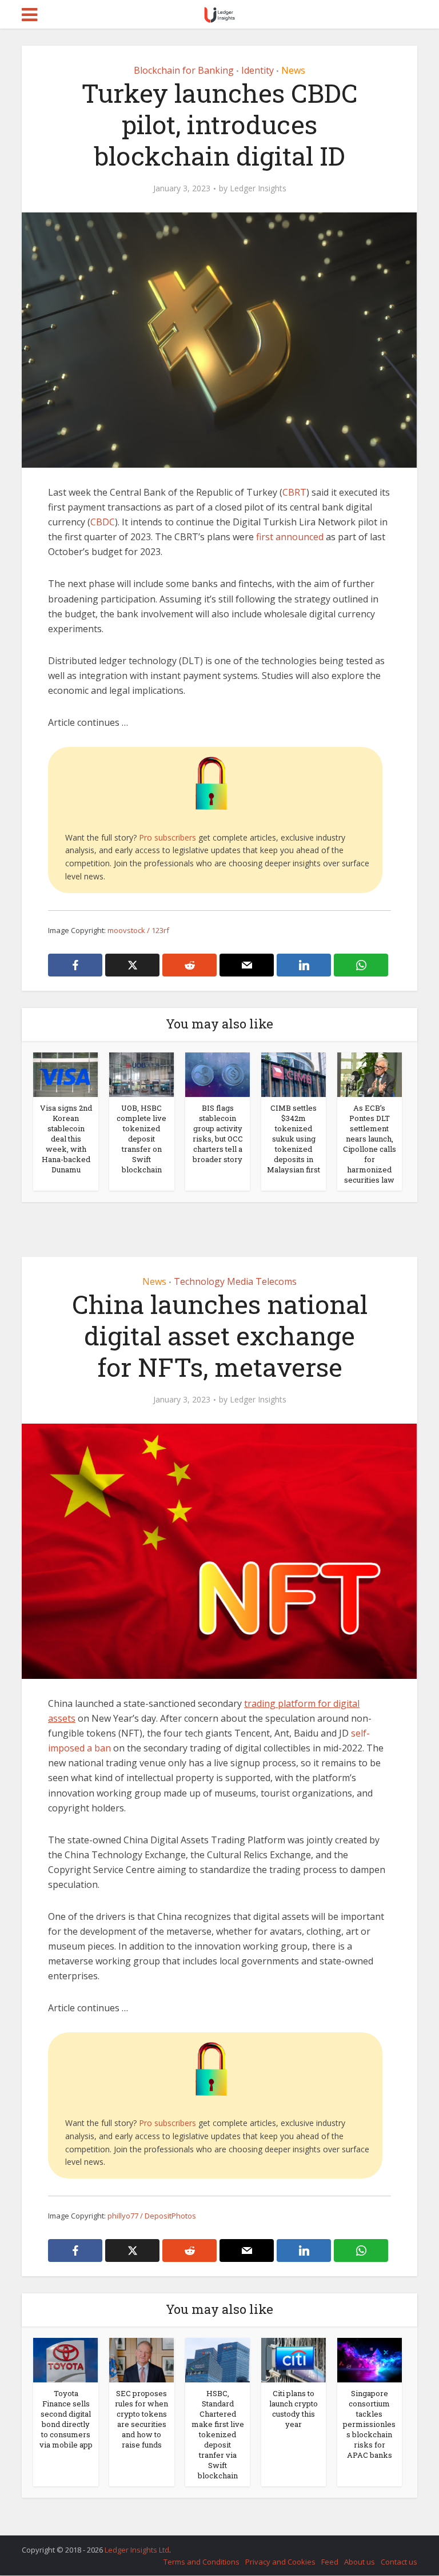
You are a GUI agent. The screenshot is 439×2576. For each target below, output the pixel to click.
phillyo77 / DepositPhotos (152, 2216)
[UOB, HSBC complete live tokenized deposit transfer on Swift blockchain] (141, 1074)
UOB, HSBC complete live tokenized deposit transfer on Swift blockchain (141, 1139)
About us (360, 2562)
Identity (258, 70)
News (293, 70)
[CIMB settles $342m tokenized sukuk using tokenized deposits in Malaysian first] (294, 1074)
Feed (330, 2562)
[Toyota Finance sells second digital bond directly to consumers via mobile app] (65, 2360)
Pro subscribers (167, 837)
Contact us (399, 2562)
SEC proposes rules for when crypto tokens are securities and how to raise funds (141, 2419)
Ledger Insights (258, 188)
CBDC (103, 522)
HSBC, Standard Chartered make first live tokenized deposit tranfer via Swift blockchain (218, 2434)
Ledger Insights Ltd (137, 2550)
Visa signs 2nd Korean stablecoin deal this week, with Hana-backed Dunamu (66, 1139)
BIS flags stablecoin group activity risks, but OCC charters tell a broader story (218, 1134)
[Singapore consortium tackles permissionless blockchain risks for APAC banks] (370, 2360)
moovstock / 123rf (138, 930)
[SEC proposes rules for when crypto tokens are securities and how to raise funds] (141, 2360)
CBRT (294, 492)
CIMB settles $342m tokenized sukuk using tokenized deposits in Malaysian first (294, 1139)
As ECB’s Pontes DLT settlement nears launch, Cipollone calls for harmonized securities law (370, 1144)
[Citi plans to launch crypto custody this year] (294, 2360)
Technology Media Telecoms (235, 1281)
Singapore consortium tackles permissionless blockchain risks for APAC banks (369, 2424)
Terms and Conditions (201, 2562)
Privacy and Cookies (280, 2562)
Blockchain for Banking (184, 70)
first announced (290, 537)
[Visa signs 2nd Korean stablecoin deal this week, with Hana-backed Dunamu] (65, 1074)
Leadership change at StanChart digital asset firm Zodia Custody (208, 2545)
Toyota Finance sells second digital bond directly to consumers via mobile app (66, 2419)
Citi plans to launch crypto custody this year (294, 2409)
